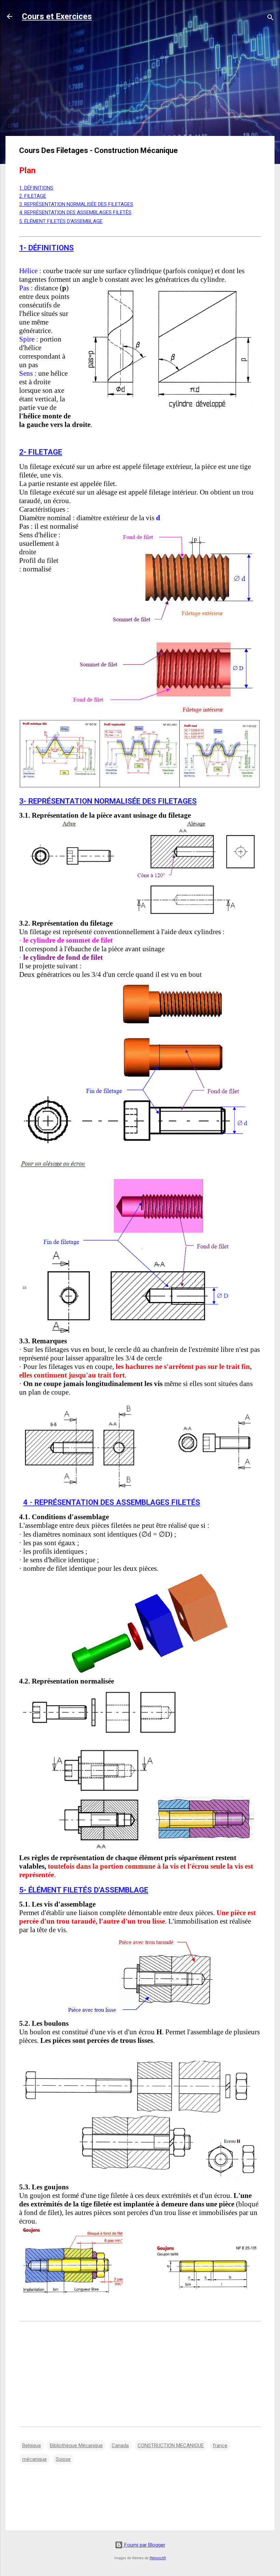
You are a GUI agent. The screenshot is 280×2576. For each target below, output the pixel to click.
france (220, 2446)
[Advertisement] (140, 83)
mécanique (34, 2459)
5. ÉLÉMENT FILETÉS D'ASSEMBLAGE (61, 221)
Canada (120, 2446)
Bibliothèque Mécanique (76, 2446)
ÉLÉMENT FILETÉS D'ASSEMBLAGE (88, 1890)
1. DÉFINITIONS (36, 188)
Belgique (32, 2446)
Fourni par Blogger (144, 2545)
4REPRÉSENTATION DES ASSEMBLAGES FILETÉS (112, 1502)
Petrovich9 (158, 2558)
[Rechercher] (270, 19)
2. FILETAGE (33, 196)
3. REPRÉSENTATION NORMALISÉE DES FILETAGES (76, 204)
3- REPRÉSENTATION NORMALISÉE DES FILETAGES (108, 801)
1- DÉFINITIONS (46, 248)
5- (24, 1890)
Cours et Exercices (57, 16)
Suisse (63, 2459)
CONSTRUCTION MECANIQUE (171, 2446)
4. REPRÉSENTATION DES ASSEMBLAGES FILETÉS (75, 212)
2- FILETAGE (41, 452)
